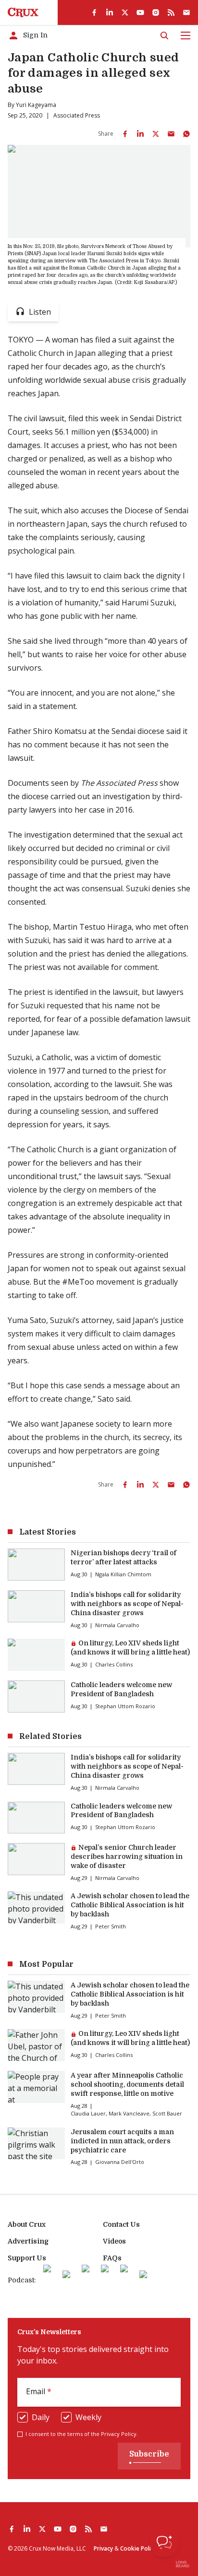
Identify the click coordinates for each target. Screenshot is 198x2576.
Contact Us (121, 2224)
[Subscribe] (186, 12)
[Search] (164, 35)
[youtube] (140, 12)
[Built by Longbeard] (183, 2564)
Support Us (27, 2258)
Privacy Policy (119, 2434)
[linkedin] (110, 12)
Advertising (28, 2241)
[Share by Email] (171, 134)
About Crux (27, 2224)
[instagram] (156, 12)
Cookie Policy (138, 2548)
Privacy (103, 2548)
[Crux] (23, 12)
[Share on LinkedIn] (140, 134)
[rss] (171, 12)
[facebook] (94, 12)
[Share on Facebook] (125, 134)
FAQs (112, 2258)
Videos (114, 2241)
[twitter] (125, 12)
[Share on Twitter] (156, 134)
